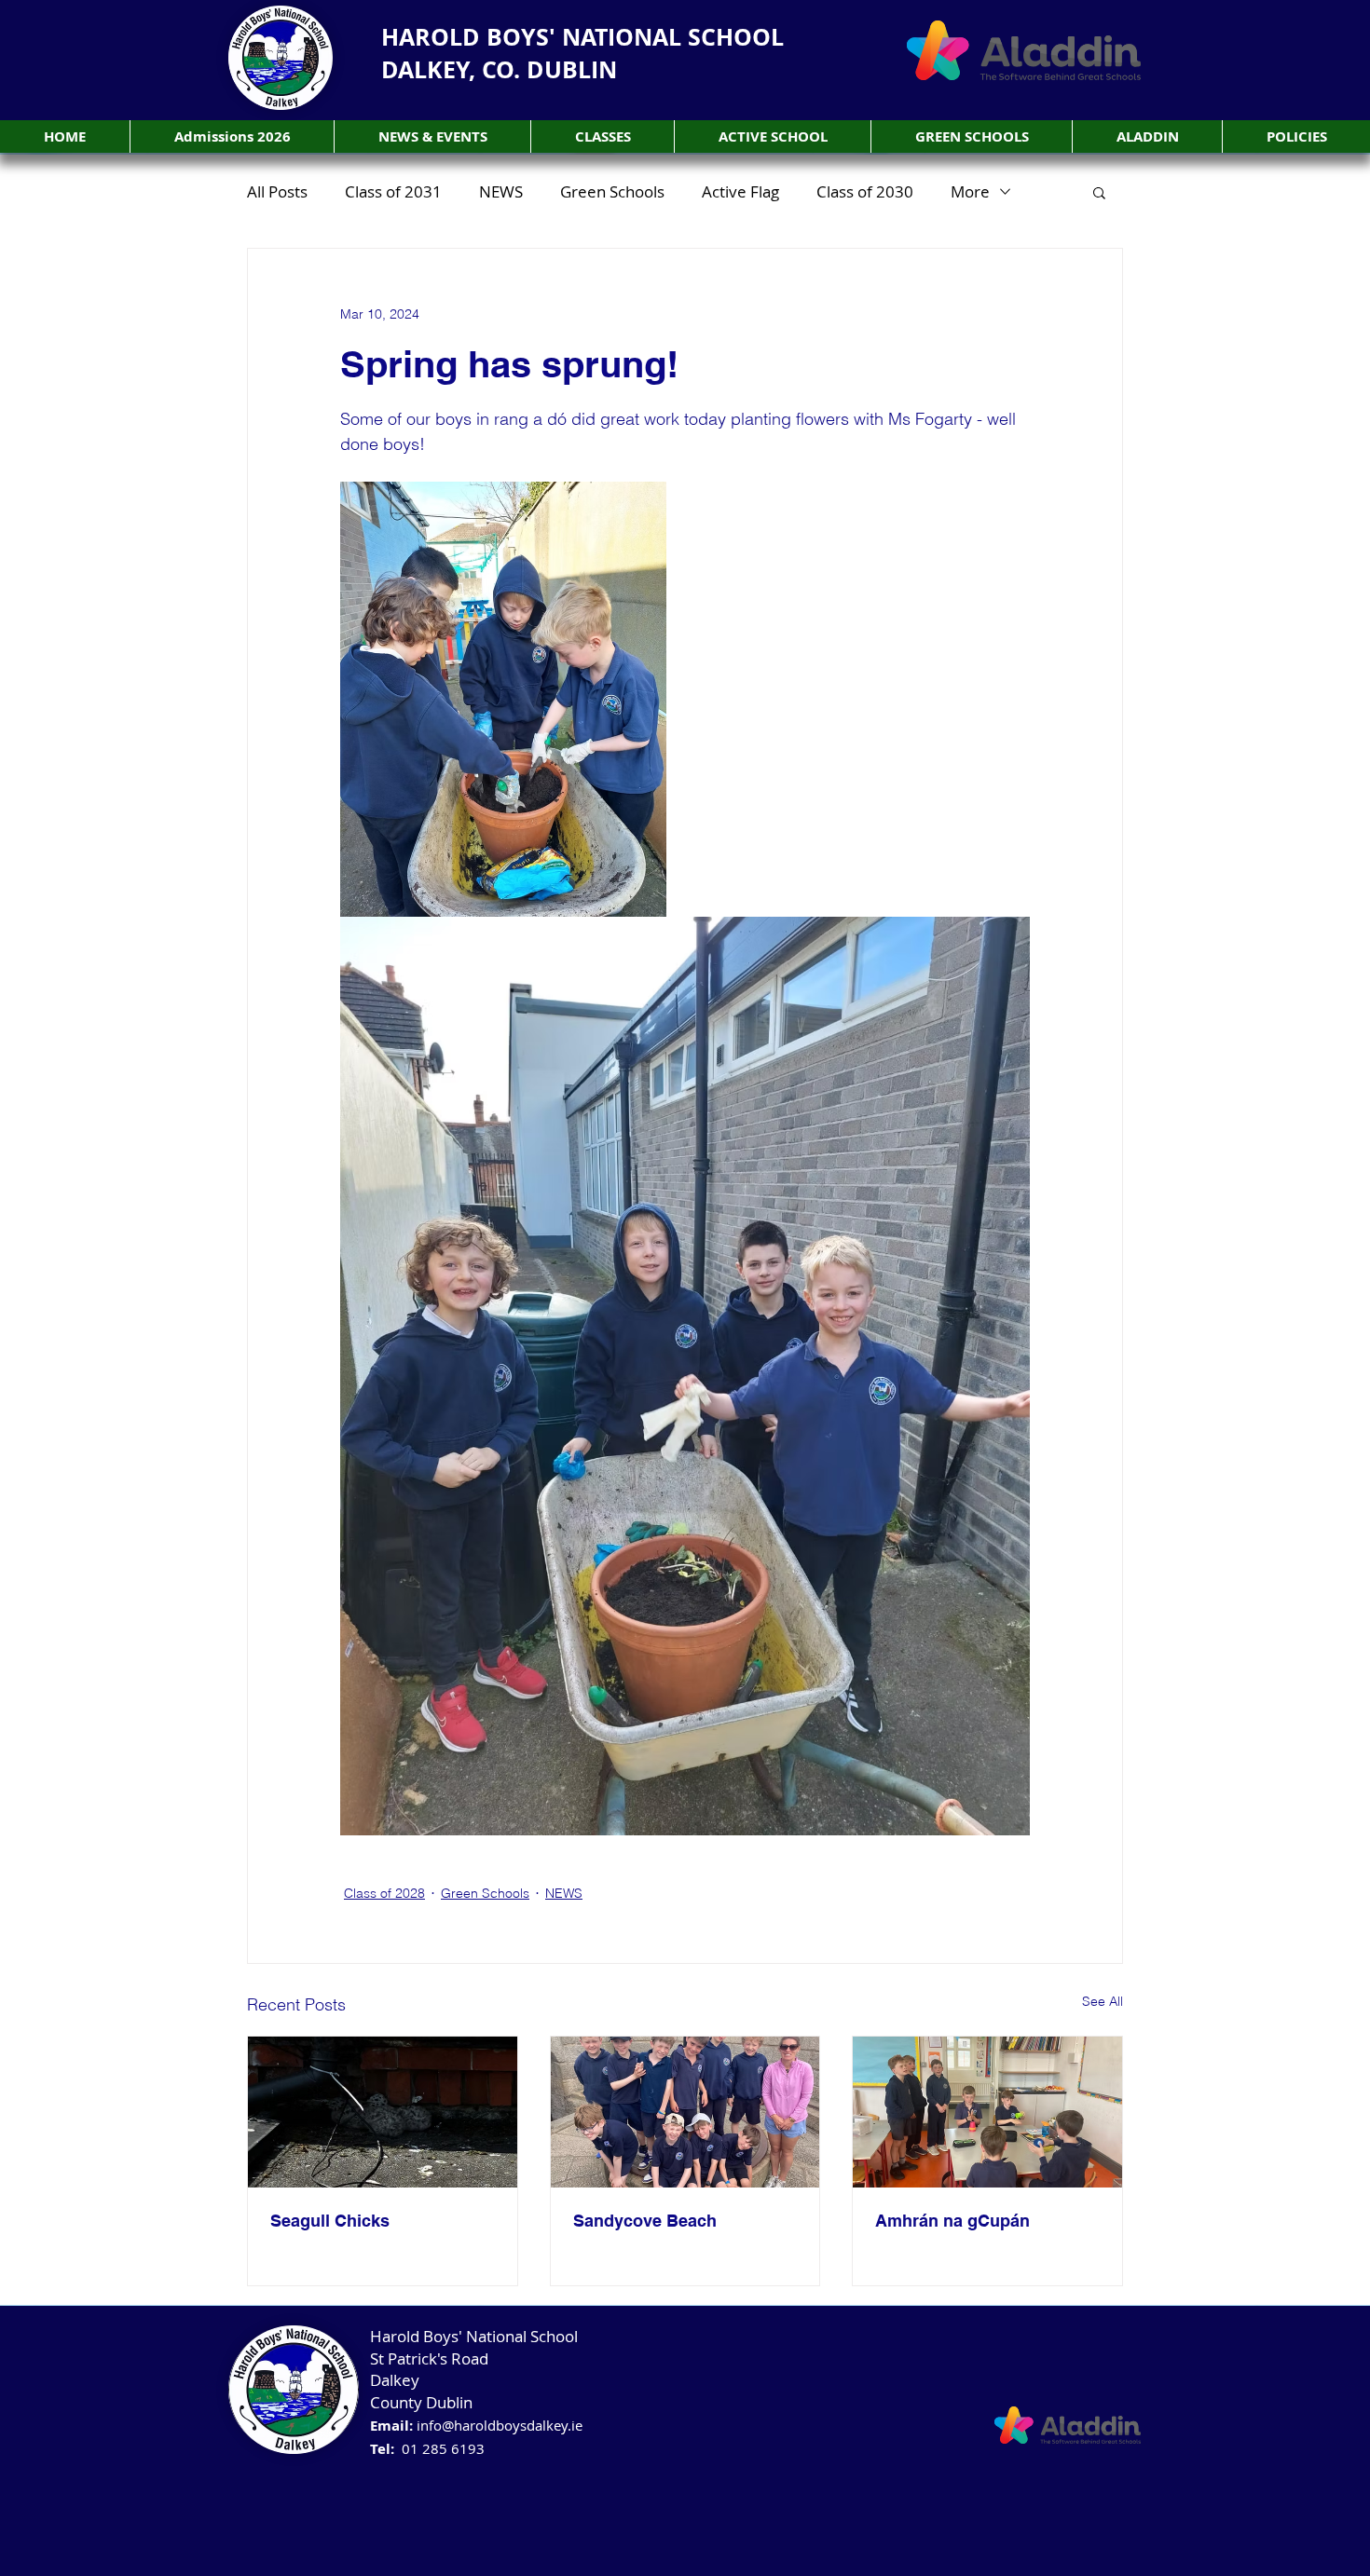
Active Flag (740, 191)
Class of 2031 (393, 191)
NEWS (501, 191)
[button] (602, 136)
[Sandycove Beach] (685, 2112)
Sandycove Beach (645, 2221)
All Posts (277, 191)
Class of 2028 (384, 1893)
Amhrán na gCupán (952, 2221)
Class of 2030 (865, 191)
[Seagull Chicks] (383, 2112)
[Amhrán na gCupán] (987, 2112)
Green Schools (612, 191)
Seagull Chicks (330, 2221)
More (970, 191)
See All (1103, 2001)
